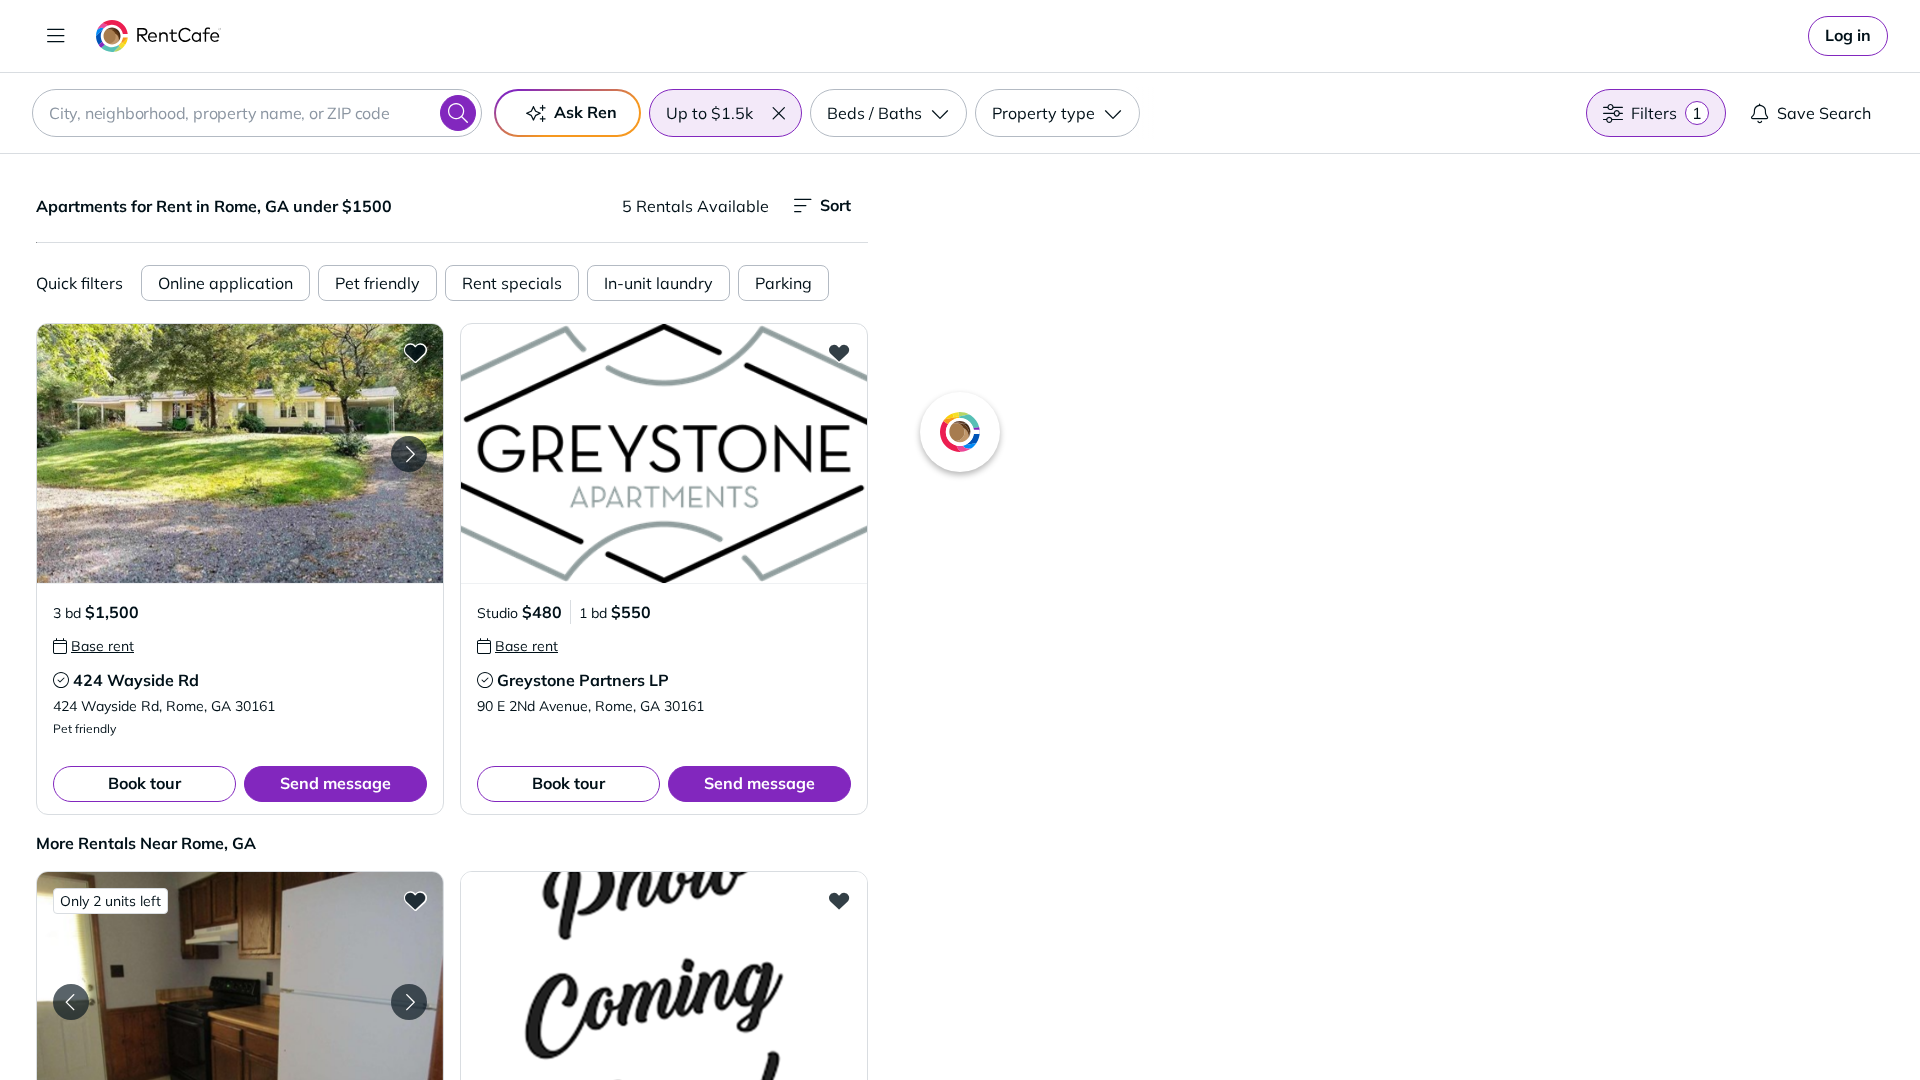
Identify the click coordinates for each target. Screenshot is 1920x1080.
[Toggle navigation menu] (56, 36)
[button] (778, 113)
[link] (1848, 36)
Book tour (144, 783)
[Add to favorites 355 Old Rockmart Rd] (839, 900)
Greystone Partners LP (583, 680)
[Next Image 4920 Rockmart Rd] (409, 1002)
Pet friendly (377, 283)
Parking (783, 283)
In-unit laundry (658, 283)
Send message (335, 783)
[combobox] (257, 113)
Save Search (1824, 113)
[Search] (458, 113)
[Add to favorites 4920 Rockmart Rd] (415, 900)
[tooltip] (93, 646)
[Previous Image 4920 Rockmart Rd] (71, 1002)
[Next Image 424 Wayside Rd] (409, 454)
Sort (835, 205)
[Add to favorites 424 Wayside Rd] (415, 352)
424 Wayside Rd (136, 680)
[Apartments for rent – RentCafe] (158, 36)
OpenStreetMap (1496, 1021)
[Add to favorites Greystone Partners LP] (839, 352)
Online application (225, 283)
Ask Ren (585, 112)
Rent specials (512, 283)
